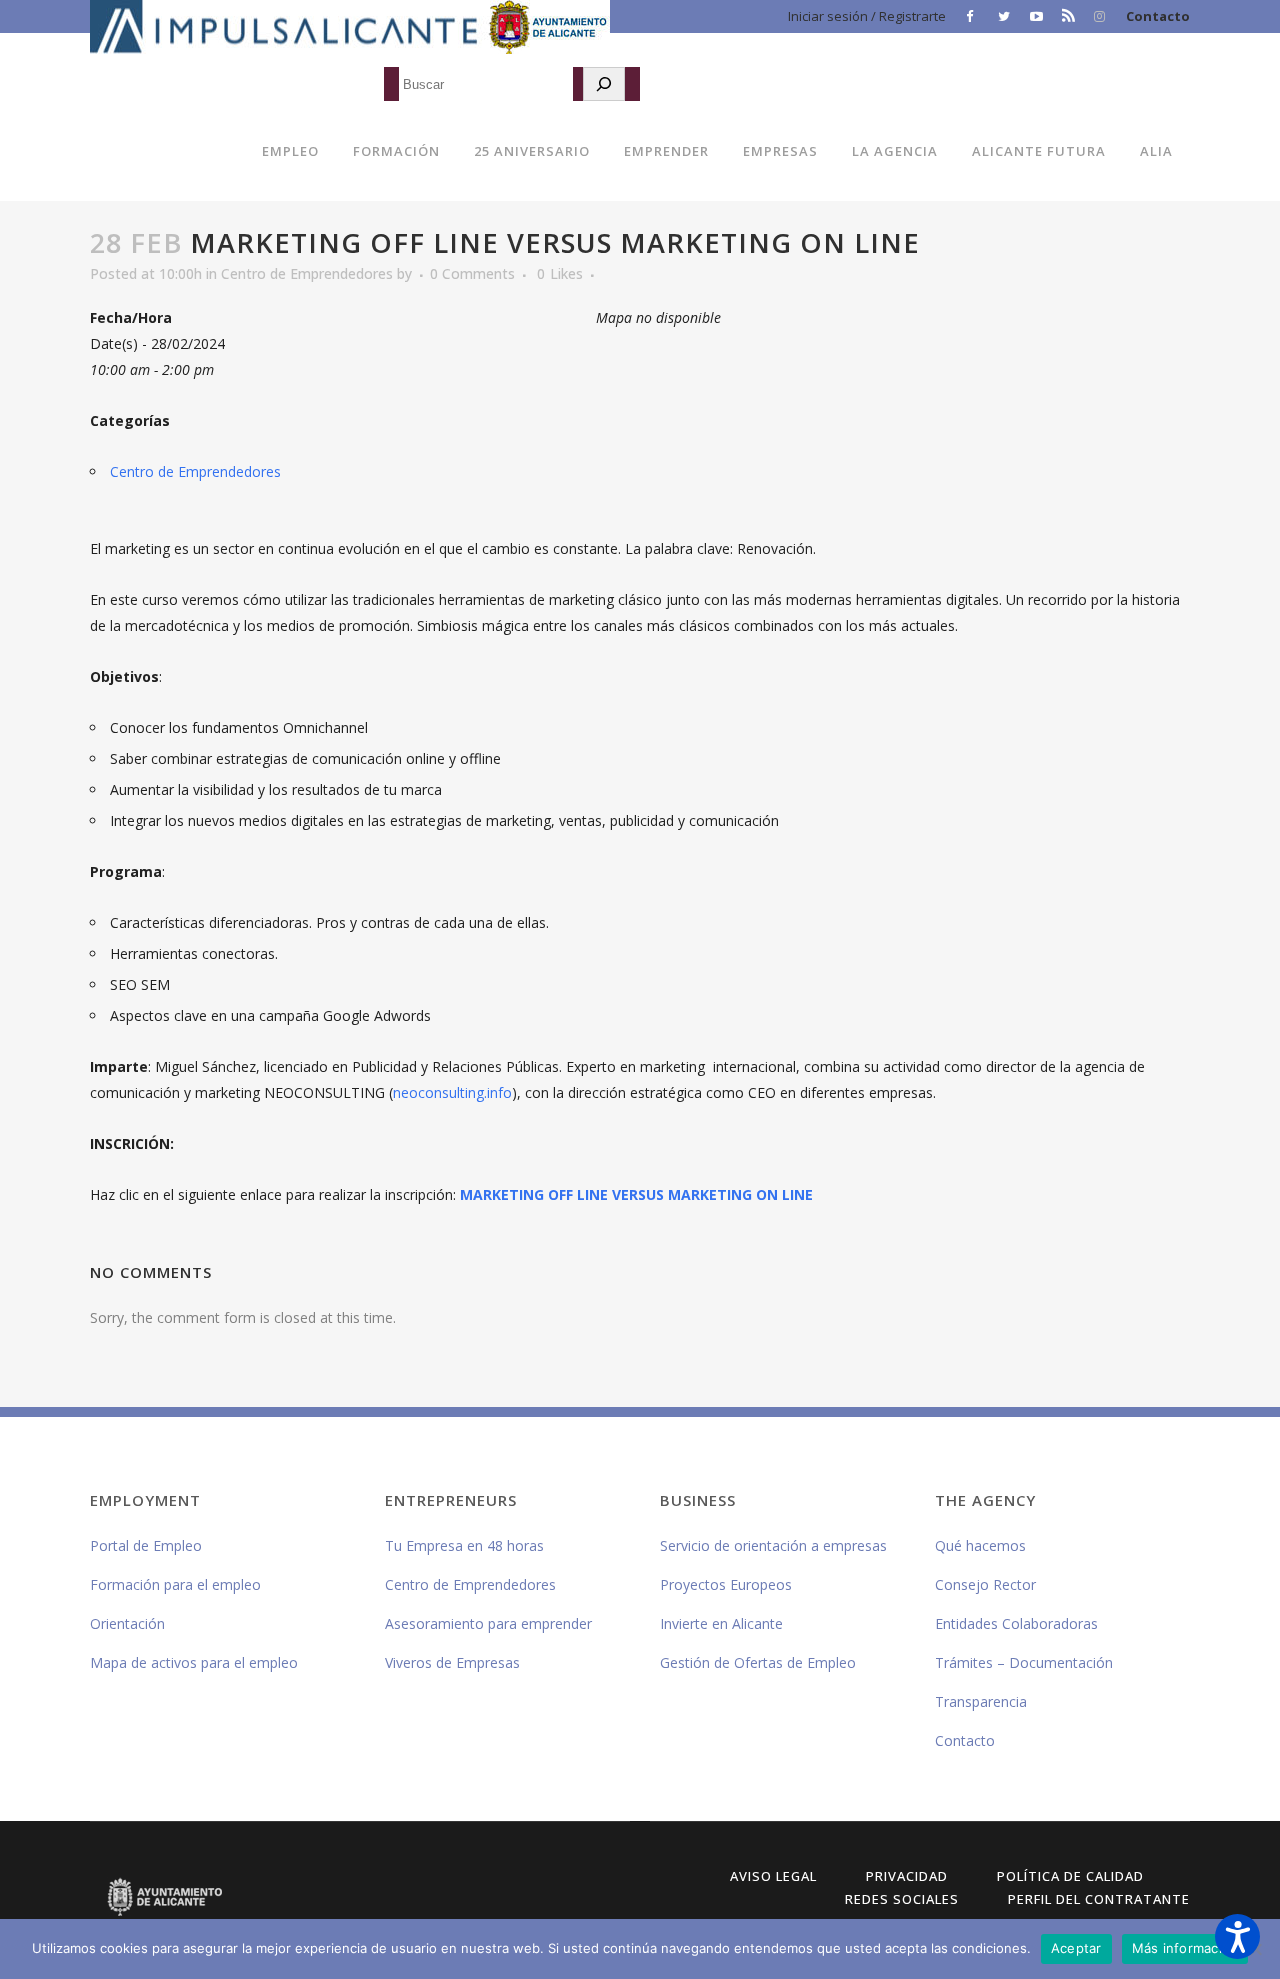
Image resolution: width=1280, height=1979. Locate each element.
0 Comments (472, 273)
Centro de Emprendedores (307, 273)
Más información (1185, 1948)
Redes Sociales (902, 1899)
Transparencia (981, 1701)
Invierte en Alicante (721, 1623)
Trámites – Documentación (1024, 1662)
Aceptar (1076, 1948)
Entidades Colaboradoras (1016, 1623)
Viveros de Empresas (452, 1662)
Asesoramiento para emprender (488, 1623)
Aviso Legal (773, 1876)
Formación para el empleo (175, 1584)
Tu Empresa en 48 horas (464, 1545)
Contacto (1158, 16)
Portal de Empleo (146, 1545)
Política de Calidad (1070, 1876)
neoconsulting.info (452, 1092)
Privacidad (907, 1876)
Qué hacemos (980, 1545)
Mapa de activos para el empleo (194, 1662)
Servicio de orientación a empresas (773, 1545)
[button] (1237, 1936)
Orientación (127, 1623)
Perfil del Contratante (1099, 1899)
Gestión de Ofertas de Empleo (758, 1662)
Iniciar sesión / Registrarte (867, 16)
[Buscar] (604, 84)
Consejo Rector (985, 1584)
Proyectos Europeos (726, 1584)
